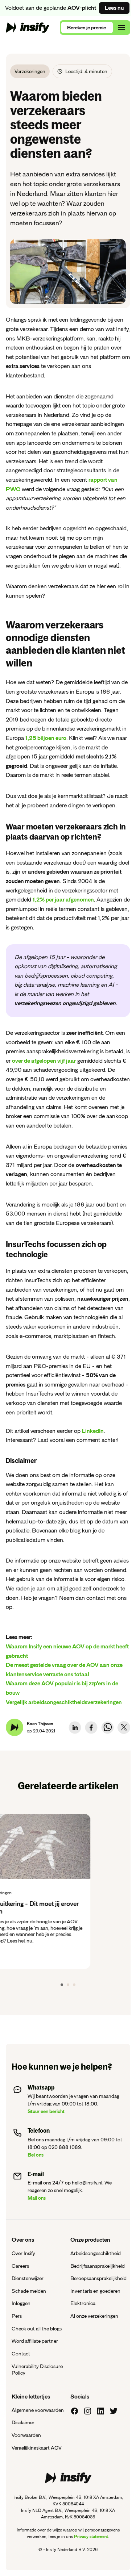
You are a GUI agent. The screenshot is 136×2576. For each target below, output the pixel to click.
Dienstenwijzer (28, 2278)
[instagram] (88, 2411)
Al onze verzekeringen (94, 2316)
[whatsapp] (108, 1728)
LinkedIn (93, 1431)
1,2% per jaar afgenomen (63, 900)
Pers (17, 2316)
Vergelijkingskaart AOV (37, 2448)
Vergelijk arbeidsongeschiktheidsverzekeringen (64, 1702)
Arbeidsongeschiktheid (96, 2253)
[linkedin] (75, 1728)
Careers (20, 2266)
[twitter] (124, 1728)
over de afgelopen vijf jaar (44, 1061)
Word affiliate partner (35, 2341)
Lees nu (114, 8)
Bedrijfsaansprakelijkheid (98, 2266)
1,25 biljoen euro (46, 738)
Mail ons (37, 2198)
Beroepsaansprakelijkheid (98, 2278)
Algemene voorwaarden (38, 2410)
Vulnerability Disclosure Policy (37, 2370)
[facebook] (91, 1728)
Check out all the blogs (37, 2329)
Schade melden (29, 2291)
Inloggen (21, 2303)
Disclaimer (23, 2422)
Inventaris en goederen (95, 2291)
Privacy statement (91, 2537)
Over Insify (23, 2253)
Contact (21, 2354)
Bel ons (36, 2155)
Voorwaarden (26, 2435)
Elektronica (83, 2303)
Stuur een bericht (46, 2111)
